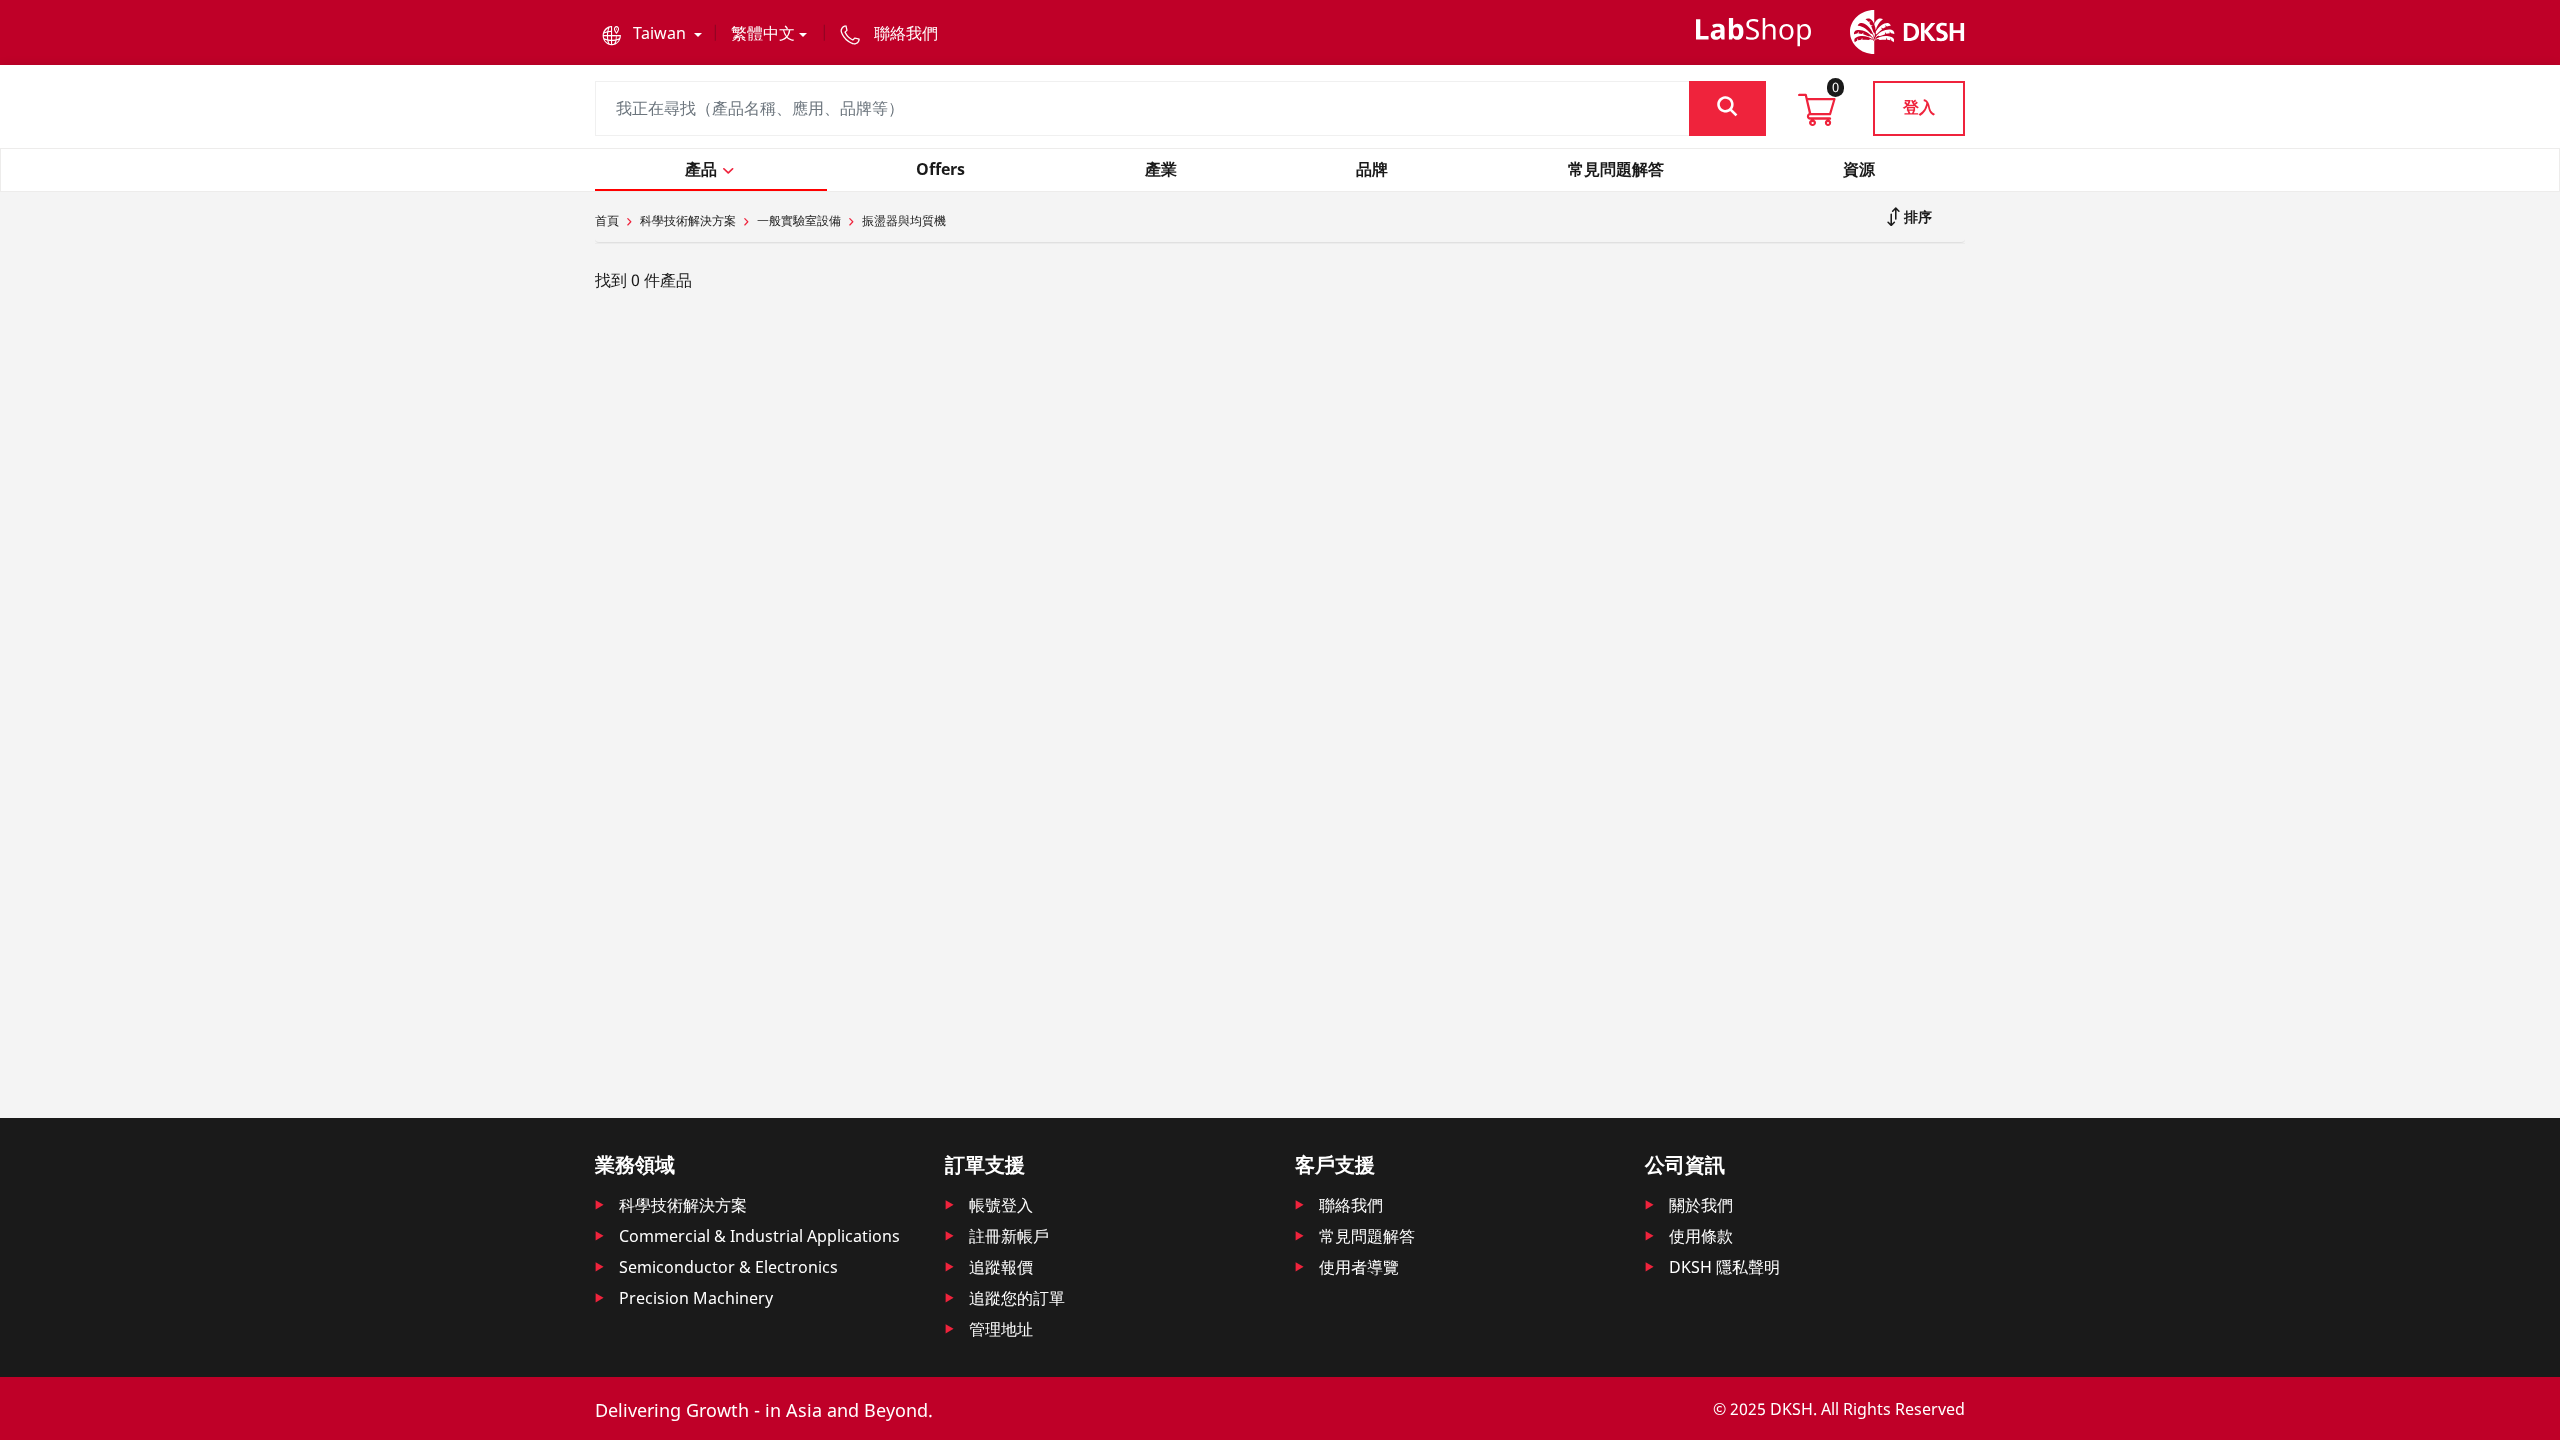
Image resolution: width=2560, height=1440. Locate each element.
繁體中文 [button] (763, 33)
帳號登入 (1001, 1205)
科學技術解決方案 (688, 220)
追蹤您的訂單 (1017, 1298)
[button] (652, 33)
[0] (1817, 116)
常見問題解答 (1367, 1236)
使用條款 (1701, 1236)
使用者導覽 (1359, 1267)
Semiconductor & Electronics (728, 1267)
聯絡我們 (1351, 1205)
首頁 (607, 220)
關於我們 (1701, 1205)
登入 (1919, 107)
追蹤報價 (1001, 1267)
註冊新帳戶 (1009, 1236)
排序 (1916, 216)
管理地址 (1001, 1329)
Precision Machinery (696, 1298)
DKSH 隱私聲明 (1724, 1267)
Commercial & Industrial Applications (759, 1236)
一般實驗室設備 (799, 220)
